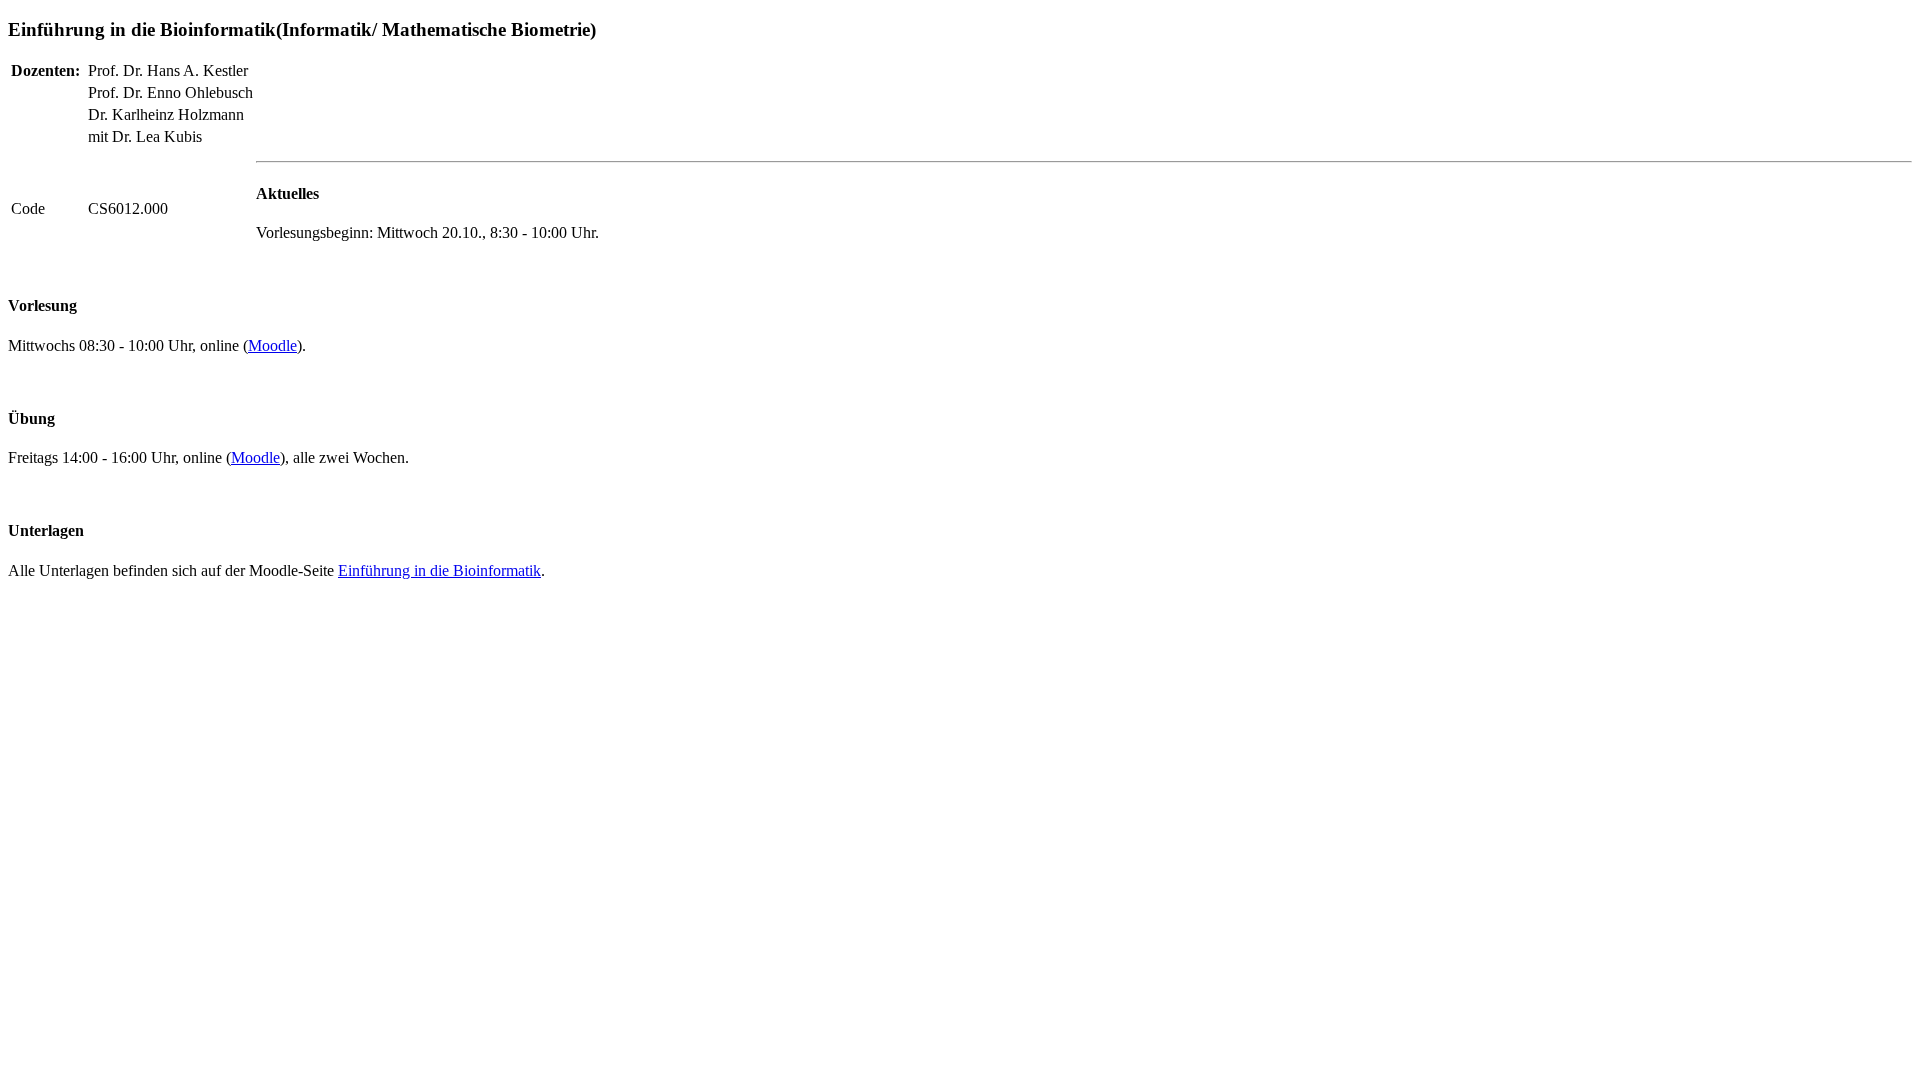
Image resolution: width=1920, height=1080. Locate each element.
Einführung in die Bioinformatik (439, 570)
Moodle (272, 345)
